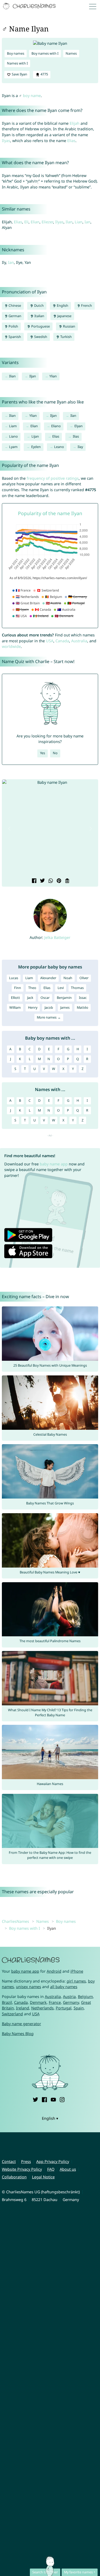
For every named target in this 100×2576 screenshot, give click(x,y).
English (62, 306)
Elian (35, 222)
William (15, 1008)
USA (50, 641)
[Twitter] (35, 2099)
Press (26, 2161)
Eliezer (47, 222)
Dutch (39, 306)
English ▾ (50, 2118)
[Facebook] (44, 2099)
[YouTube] (53, 2099)
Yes (43, 753)
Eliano (56, 426)
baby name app (54, 1164)
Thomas (77, 988)
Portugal (64, 2008)
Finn (18, 988)
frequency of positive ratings (53, 478)
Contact (9, 2161)
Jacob (49, 1008)
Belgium (85, 1996)
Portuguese (40, 326)
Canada (62, 641)
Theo (32, 988)
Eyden (36, 447)
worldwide (11, 646)
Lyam (13, 447)
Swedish (40, 337)
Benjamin (64, 998)
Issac (83, 998)
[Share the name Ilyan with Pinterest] (58, 881)
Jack (30, 998)
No (55, 753)
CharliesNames (15, 1921)
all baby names (64, 1987)
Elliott (15, 998)
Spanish (14, 337)
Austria (69, 1996)
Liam (13, 426)
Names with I (17, 63)
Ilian (12, 376)
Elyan (79, 426)
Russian (69, 326)
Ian (87, 222)
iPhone (77, 1971)
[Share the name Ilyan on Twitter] (42, 881)
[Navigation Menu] (94, 6)
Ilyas (6, 141)
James (65, 1008)
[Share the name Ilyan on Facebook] (33, 881)
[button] (9, 829)
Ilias (76, 436)
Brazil (7, 2002)
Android (54, 1971)
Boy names (16, 53)
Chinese (14, 306)
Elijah (75, 123)
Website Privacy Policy (22, 2169)
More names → (49, 1017)
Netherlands (42, 2008)
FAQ (51, 2169)
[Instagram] (62, 2099)
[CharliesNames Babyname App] (30, 6)
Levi (61, 988)
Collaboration (14, 2177)
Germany (71, 2002)
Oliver (84, 978)
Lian (79, 222)
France (55, 2002)
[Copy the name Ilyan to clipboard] (67, 881)
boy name (32, 96)
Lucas (14, 978)
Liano (13, 436)
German (15, 316)
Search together (45, 2572)
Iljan (33, 376)
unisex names (29, 1987)
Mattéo (83, 1008)
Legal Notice (43, 2177)
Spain (79, 2008)
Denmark (38, 2002)
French (86, 306)
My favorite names (78, 2572)
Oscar (45, 998)
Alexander (48, 978)
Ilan (69, 222)
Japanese (64, 316)
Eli (26, 222)
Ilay (80, 447)
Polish (13, 326)
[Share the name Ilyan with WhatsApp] (50, 881)
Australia (79, 641)
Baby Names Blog (18, 2034)
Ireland (23, 2008)
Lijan (35, 436)
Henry (33, 1008)
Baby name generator (21, 2024)
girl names (76, 1981)
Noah (68, 978)
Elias (71, 141)
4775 (44, 74)
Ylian (53, 376)
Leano (59, 447)
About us (68, 2169)
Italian (39, 316)
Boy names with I (45, 53)
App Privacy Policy (53, 2161)
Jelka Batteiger (57, 937)
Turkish (66, 337)
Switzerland (12, 2014)
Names (71, 53)
